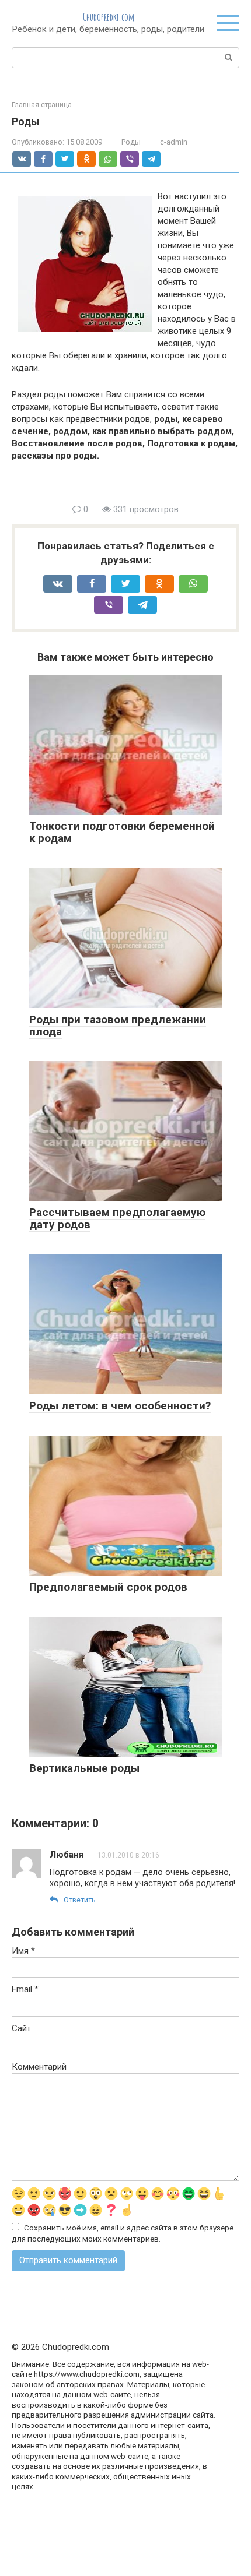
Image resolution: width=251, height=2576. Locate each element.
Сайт (21, 2028)
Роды (131, 142)
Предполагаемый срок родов (108, 1587)
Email (25, 1989)
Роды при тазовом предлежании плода (118, 1026)
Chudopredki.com (109, 17)
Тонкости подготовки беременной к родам (122, 832)
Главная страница (42, 105)
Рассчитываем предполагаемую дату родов (117, 1218)
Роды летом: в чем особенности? (120, 1406)
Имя (23, 1951)
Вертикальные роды (84, 1768)
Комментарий (39, 2067)
